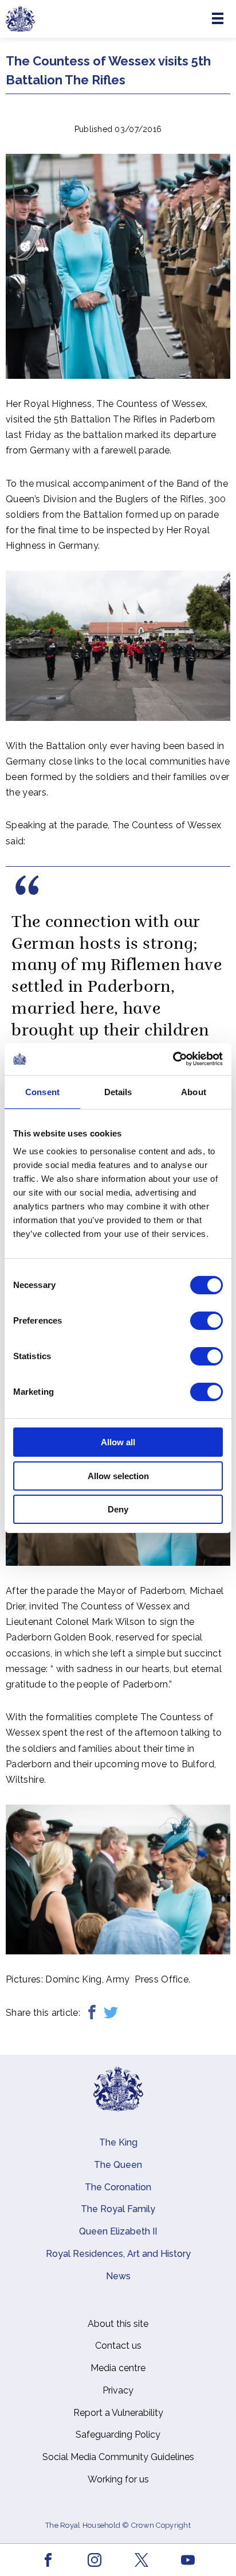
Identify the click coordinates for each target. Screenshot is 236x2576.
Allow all (118, 1442)
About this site (118, 2324)
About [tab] (194, 1092)
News (118, 2276)
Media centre (118, 2368)
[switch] (206, 1321)
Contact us (118, 2346)
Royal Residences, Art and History (118, 2254)
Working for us (118, 2479)
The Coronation (118, 2187)
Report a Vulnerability (118, 2413)
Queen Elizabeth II (118, 2231)
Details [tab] (118, 1092)
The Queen (118, 2165)
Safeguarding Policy (118, 2435)
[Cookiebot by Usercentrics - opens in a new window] (173, 1059)
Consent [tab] (42, 1092)
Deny (118, 1509)
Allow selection (118, 1476)
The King (118, 2142)
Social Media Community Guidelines (118, 2457)
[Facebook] (92, 2013)
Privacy (118, 2390)
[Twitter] (111, 2013)
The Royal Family (118, 2209)
